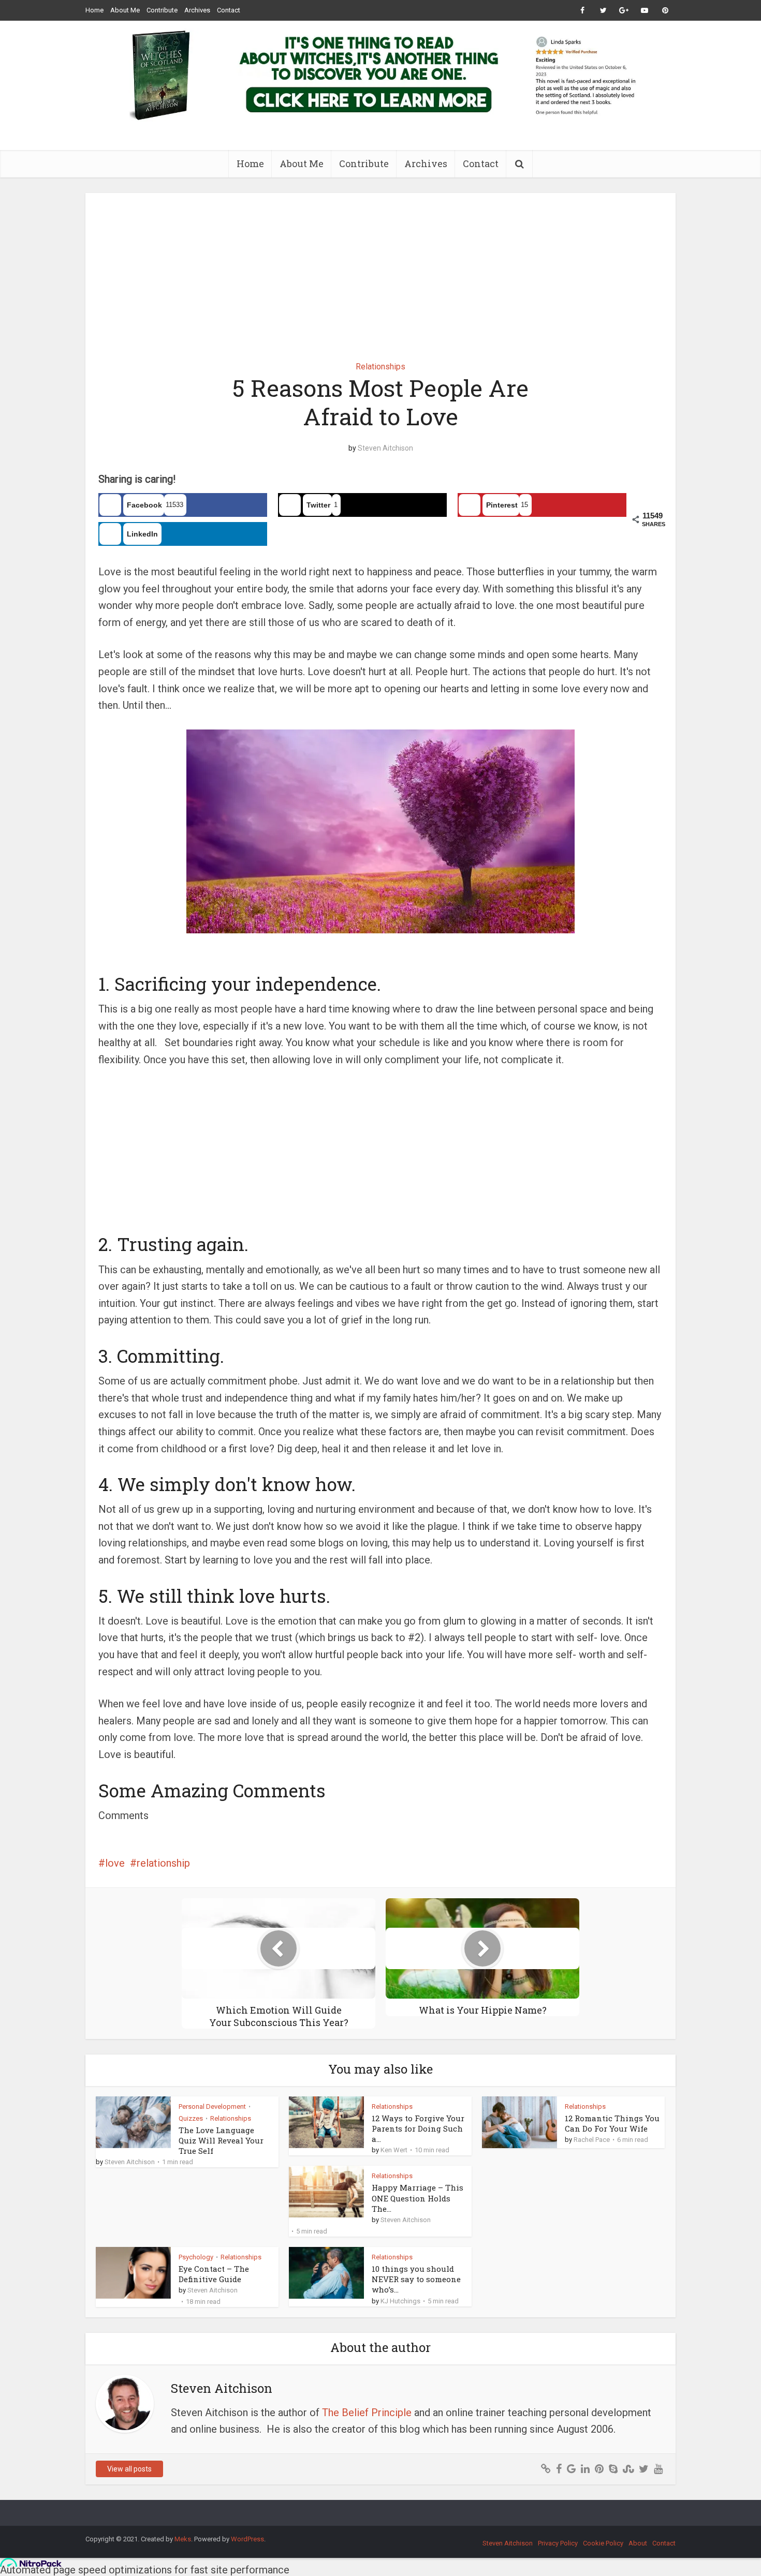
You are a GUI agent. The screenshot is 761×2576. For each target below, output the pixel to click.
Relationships (380, 367)
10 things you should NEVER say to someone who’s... (416, 2279)
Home (94, 10)
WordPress (247, 2539)
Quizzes (191, 2118)
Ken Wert (394, 2150)
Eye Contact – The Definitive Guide (214, 2274)
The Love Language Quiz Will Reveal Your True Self (221, 2141)
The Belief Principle (367, 2413)
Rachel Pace (592, 2140)
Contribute (162, 10)
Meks (183, 2539)
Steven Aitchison (385, 448)
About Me (125, 10)
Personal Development (212, 2106)
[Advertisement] (380, 270)
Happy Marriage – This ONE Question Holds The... (418, 2198)
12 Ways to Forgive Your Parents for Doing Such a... (418, 2129)
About (638, 2543)
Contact (229, 10)
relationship (163, 1863)
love (115, 1863)
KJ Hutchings (400, 2301)
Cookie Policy (603, 2543)
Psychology (196, 2257)
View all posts (129, 2469)
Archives (197, 10)
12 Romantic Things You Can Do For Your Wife (612, 2123)
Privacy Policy (558, 2543)
